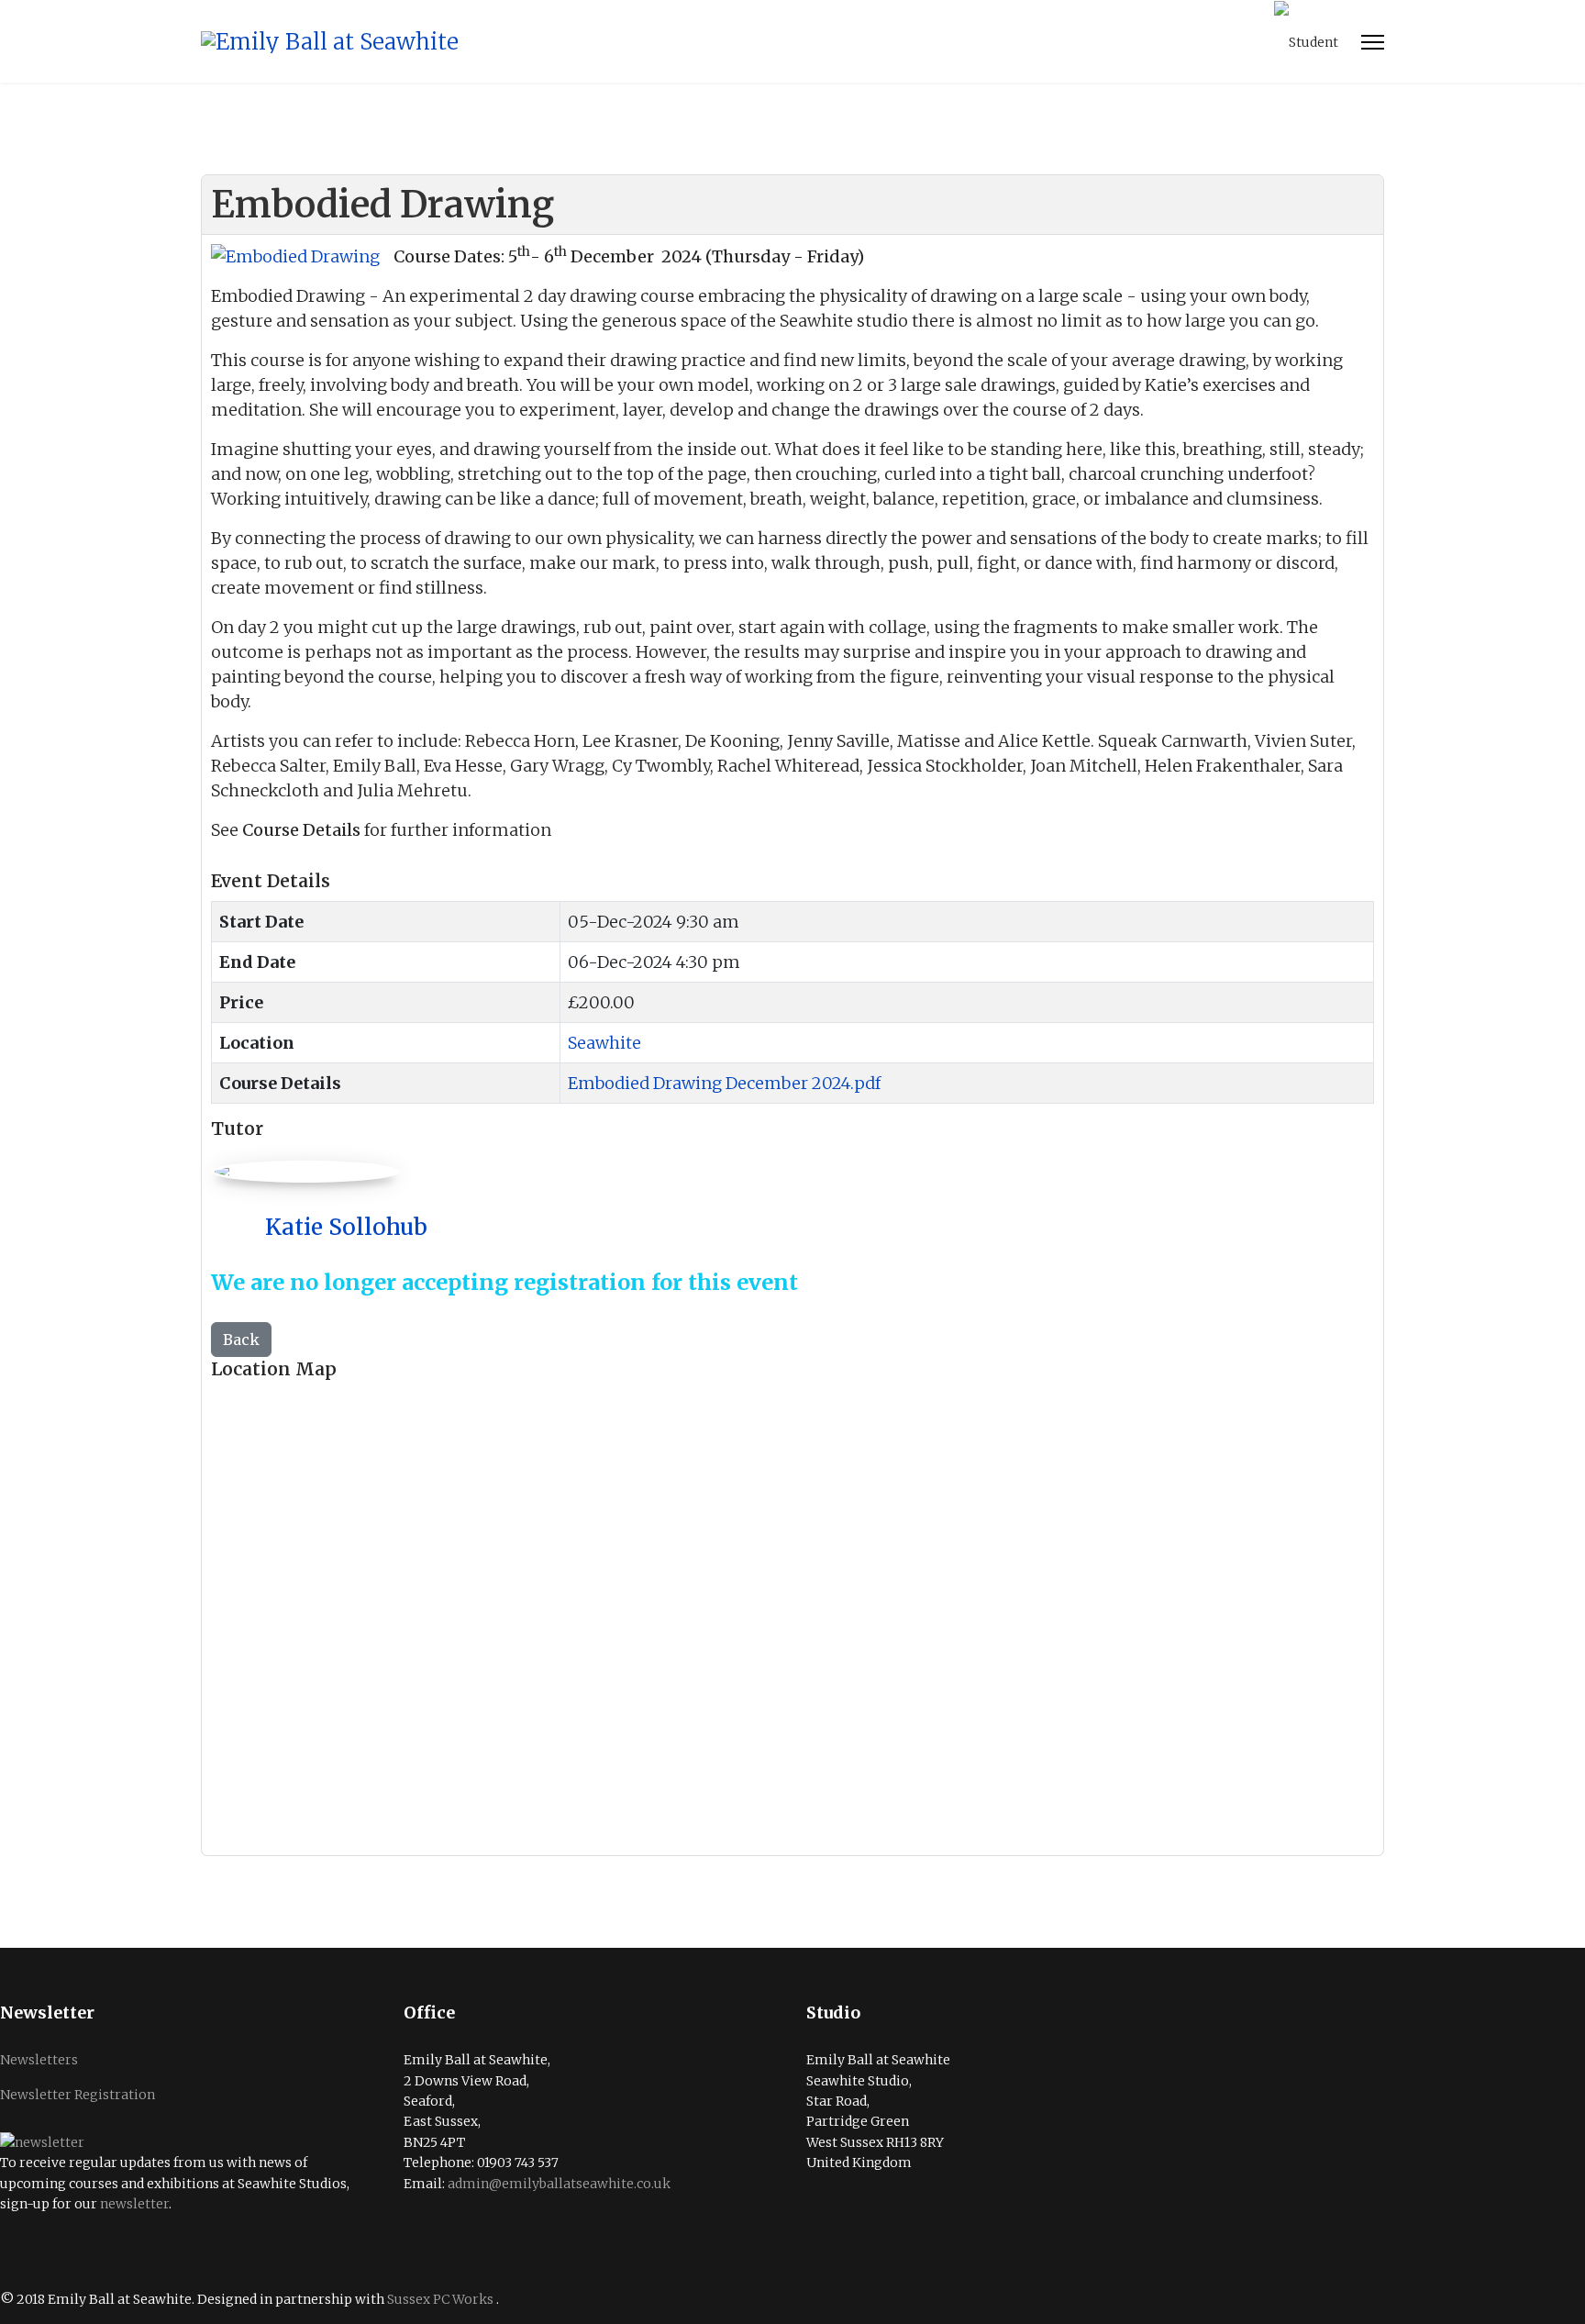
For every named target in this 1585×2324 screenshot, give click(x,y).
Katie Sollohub (346, 1227)
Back (241, 1340)
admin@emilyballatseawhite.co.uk (559, 2184)
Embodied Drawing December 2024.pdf (724, 1083)
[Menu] (1373, 42)
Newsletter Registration (78, 2095)
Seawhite (604, 1043)
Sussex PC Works (442, 2299)
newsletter (134, 2204)
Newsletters (39, 2060)
